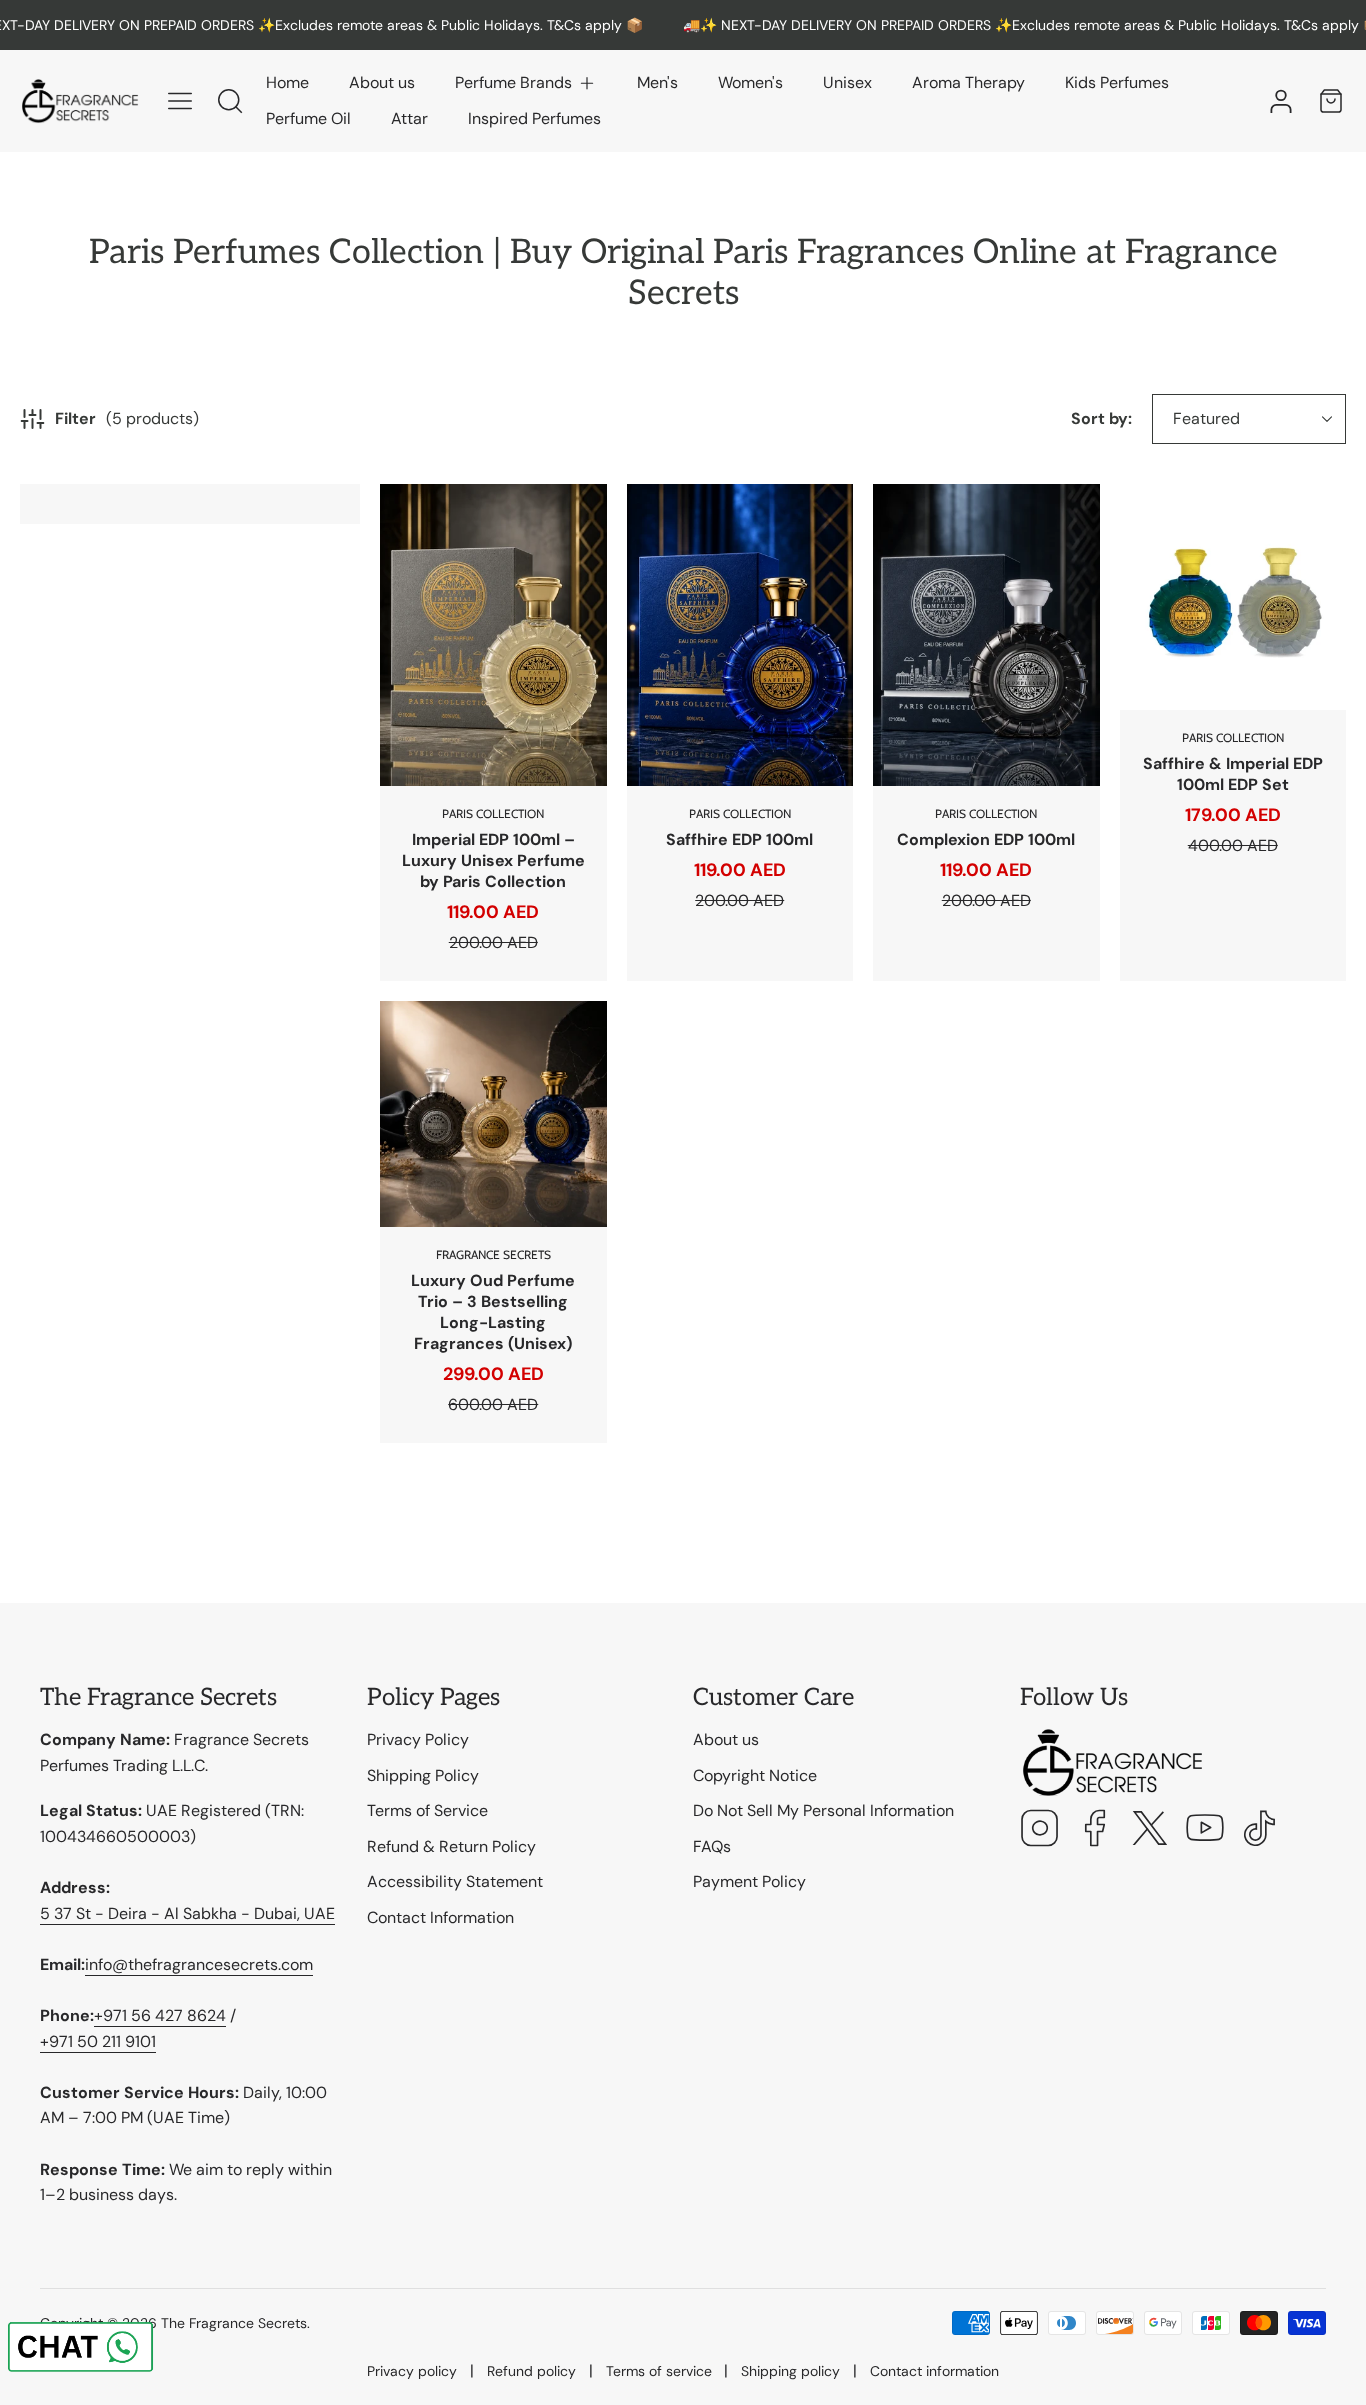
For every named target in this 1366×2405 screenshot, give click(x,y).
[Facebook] (1095, 1830)
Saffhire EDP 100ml (739, 839)
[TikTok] (1260, 1830)
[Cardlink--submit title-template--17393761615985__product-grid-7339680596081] (740, 635)
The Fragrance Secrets (234, 2323)
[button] (526, 83)
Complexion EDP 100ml (986, 839)
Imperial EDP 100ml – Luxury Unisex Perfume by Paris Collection (493, 860)
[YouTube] (1205, 1830)
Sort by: (1101, 418)
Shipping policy (790, 2371)
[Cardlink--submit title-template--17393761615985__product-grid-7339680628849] (986, 635)
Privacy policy (412, 2371)
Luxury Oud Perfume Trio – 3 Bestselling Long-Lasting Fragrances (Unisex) (493, 1312)
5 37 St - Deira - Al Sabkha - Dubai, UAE (187, 1913)
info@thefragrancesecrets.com (199, 1964)
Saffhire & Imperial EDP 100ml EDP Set (1233, 774)
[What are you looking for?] (230, 101)
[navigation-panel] (180, 101)
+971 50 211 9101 (98, 2041)
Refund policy (531, 2371)
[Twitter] (1150, 1830)
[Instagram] (1040, 1830)
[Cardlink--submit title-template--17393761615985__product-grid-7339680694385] (493, 635)
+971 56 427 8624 (160, 2015)
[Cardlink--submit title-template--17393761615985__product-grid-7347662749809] (1233, 597)
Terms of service (659, 2371)
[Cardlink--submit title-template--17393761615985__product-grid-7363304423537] (493, 1114)
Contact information (934, 2371)
